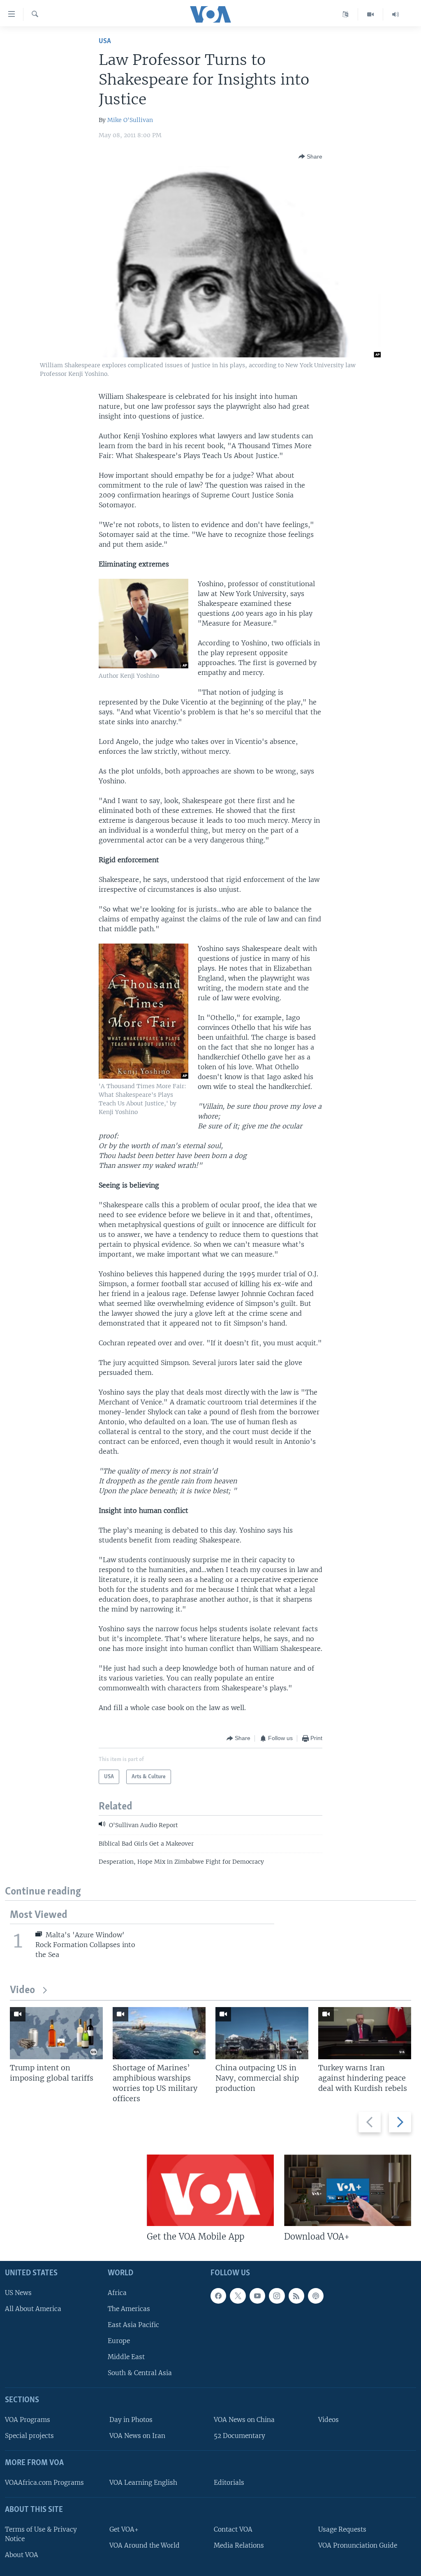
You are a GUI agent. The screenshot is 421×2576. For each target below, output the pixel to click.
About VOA (22, 2555)
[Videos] (371, 14)
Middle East (126, 2357)
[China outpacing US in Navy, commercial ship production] (262, 2033)
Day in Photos (131, 2420)
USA (105, 41)
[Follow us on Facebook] (218, 2296)
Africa (117, 2293)
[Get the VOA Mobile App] (210, 2190)
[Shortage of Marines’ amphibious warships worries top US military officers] (159, 2033)
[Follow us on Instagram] (277, 2296)
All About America (33, 2309)
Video (22, 1990)
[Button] (310, 157)
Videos (328, 2420)
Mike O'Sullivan (130, 120)
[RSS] (296, 2296)
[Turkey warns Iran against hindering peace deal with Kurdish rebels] (365, 2033)
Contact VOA (233, 2529)
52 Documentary (239, 2436)
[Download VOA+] (348, 2190)
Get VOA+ (124, 2529)
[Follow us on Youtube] (257, 2296)
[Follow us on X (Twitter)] (238, 2296)
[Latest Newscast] (396, 14)
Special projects (29, 2436)
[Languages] (346, 14)
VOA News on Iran (137, 2436)
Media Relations (239, 2545)
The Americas (129, 2309)
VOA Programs (28, 2420)
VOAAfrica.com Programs (44, 2483)
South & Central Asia (140, 2373)
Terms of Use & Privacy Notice (41, 2534)
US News (18, 2293)
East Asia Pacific (133, 2325)
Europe (119, 2341)
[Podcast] (316, 2296)
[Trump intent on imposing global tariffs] (56, 2033)
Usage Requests (342, 2529)
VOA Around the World (145, 2545)
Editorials (229, 2483)
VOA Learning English (143, 2483)
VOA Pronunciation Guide (358, 2545)
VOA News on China (244, 2420)
